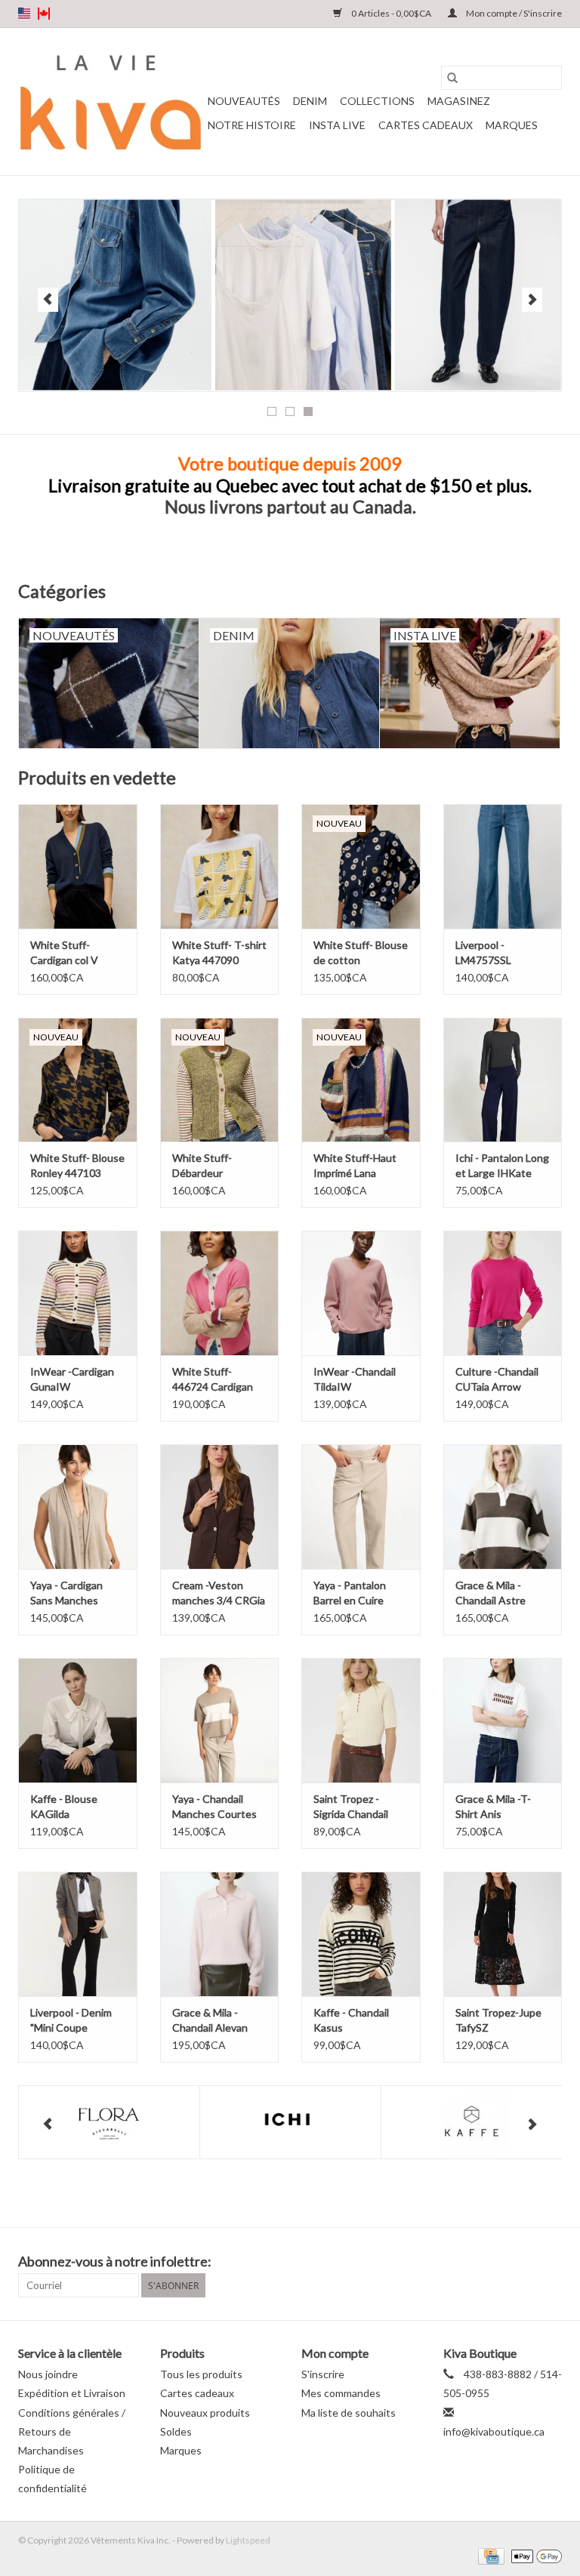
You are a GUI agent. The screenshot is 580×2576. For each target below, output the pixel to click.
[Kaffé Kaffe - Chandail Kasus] (361, 1934)
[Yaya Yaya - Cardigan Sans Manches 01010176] (78, 1507)
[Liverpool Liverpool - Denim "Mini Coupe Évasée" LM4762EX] (78, 1934)
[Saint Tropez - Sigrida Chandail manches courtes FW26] (361, 1720)
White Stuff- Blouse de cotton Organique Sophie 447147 (361, 953)
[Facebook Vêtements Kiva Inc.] (523, 2262)
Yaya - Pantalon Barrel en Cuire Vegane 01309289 (357, 1593)
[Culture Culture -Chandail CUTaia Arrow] (503, 1293)
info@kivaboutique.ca (494, 2431)
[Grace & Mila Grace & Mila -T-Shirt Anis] (503, 1720)
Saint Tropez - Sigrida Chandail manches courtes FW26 (354, 1807)
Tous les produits (201, 2374)
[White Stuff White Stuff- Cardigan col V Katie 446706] (78, 866)
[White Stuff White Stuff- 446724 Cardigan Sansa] (220, 1293)
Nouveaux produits (205, 2413)
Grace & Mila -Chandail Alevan (210, 2020)
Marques (512, 125)
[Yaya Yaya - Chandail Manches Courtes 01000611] (220, 1720)
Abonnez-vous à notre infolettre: (115, 2262)
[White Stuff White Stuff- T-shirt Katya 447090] (220, 866)
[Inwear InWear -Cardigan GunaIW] (78, 1293)
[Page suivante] (532, 300)
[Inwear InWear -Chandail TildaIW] (361, 1293)
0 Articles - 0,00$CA (391, 13)
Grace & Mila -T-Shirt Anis (493, 1806)
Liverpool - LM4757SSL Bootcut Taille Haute (488, 953)
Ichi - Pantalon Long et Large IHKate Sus (502, 1166)
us (24, 14)
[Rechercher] (452, 78)
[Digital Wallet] (534, 2555)
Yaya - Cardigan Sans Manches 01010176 (66, 1593)
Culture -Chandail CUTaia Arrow (497, 1379)
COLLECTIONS (377, 101)
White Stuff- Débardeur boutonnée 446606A (202, 1166)
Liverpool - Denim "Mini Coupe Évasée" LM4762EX (76, 2021)
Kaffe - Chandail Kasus (351, 2020)
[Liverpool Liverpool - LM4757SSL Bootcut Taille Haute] (503, 866)
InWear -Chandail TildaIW (355, 1379)
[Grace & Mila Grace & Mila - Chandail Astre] (503, 1507)
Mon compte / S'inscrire (513, 13)
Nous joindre (48, 2374)
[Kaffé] (472, 2123)
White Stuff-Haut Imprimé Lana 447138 (355, 1166)
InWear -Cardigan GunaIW (72, 1379)
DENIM (310, 101)
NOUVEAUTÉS (244, 101)
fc (44, 14)
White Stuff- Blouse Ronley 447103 (77, 1165)
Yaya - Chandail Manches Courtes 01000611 (214, 1807)
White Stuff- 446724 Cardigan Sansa (213, 1380)
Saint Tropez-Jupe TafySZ (498, 2020)
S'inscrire (323, 2374)
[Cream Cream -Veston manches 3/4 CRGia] (220, 1507)
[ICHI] (290, 2123)
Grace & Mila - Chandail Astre (491, 1593)
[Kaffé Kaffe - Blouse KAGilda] (78, 1720)
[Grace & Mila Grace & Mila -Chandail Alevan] (220, 1934)
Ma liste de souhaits (349, 2413)
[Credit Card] (489, 2555)
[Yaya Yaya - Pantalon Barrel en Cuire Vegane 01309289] (361, 1507)
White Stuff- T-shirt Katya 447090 (219, 952)
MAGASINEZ (459, 101)
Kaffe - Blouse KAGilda (64, 1806)
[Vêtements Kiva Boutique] (111, 102)
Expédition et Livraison (72, 2393)
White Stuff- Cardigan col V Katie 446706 (64, 953)
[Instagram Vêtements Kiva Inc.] (550, 2262)
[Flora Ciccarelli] (109, 2123)
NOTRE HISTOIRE (252, 125)
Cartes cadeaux (426, 125)
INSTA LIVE (337, 125)
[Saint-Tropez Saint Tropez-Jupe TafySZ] (503, 1934)
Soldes (176, 2431)
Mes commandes (341, 2393)
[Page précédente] (48, 300)
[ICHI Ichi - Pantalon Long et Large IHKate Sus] (503, 1080)
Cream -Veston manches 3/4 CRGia (219, 1593)
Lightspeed (248, 2540)
